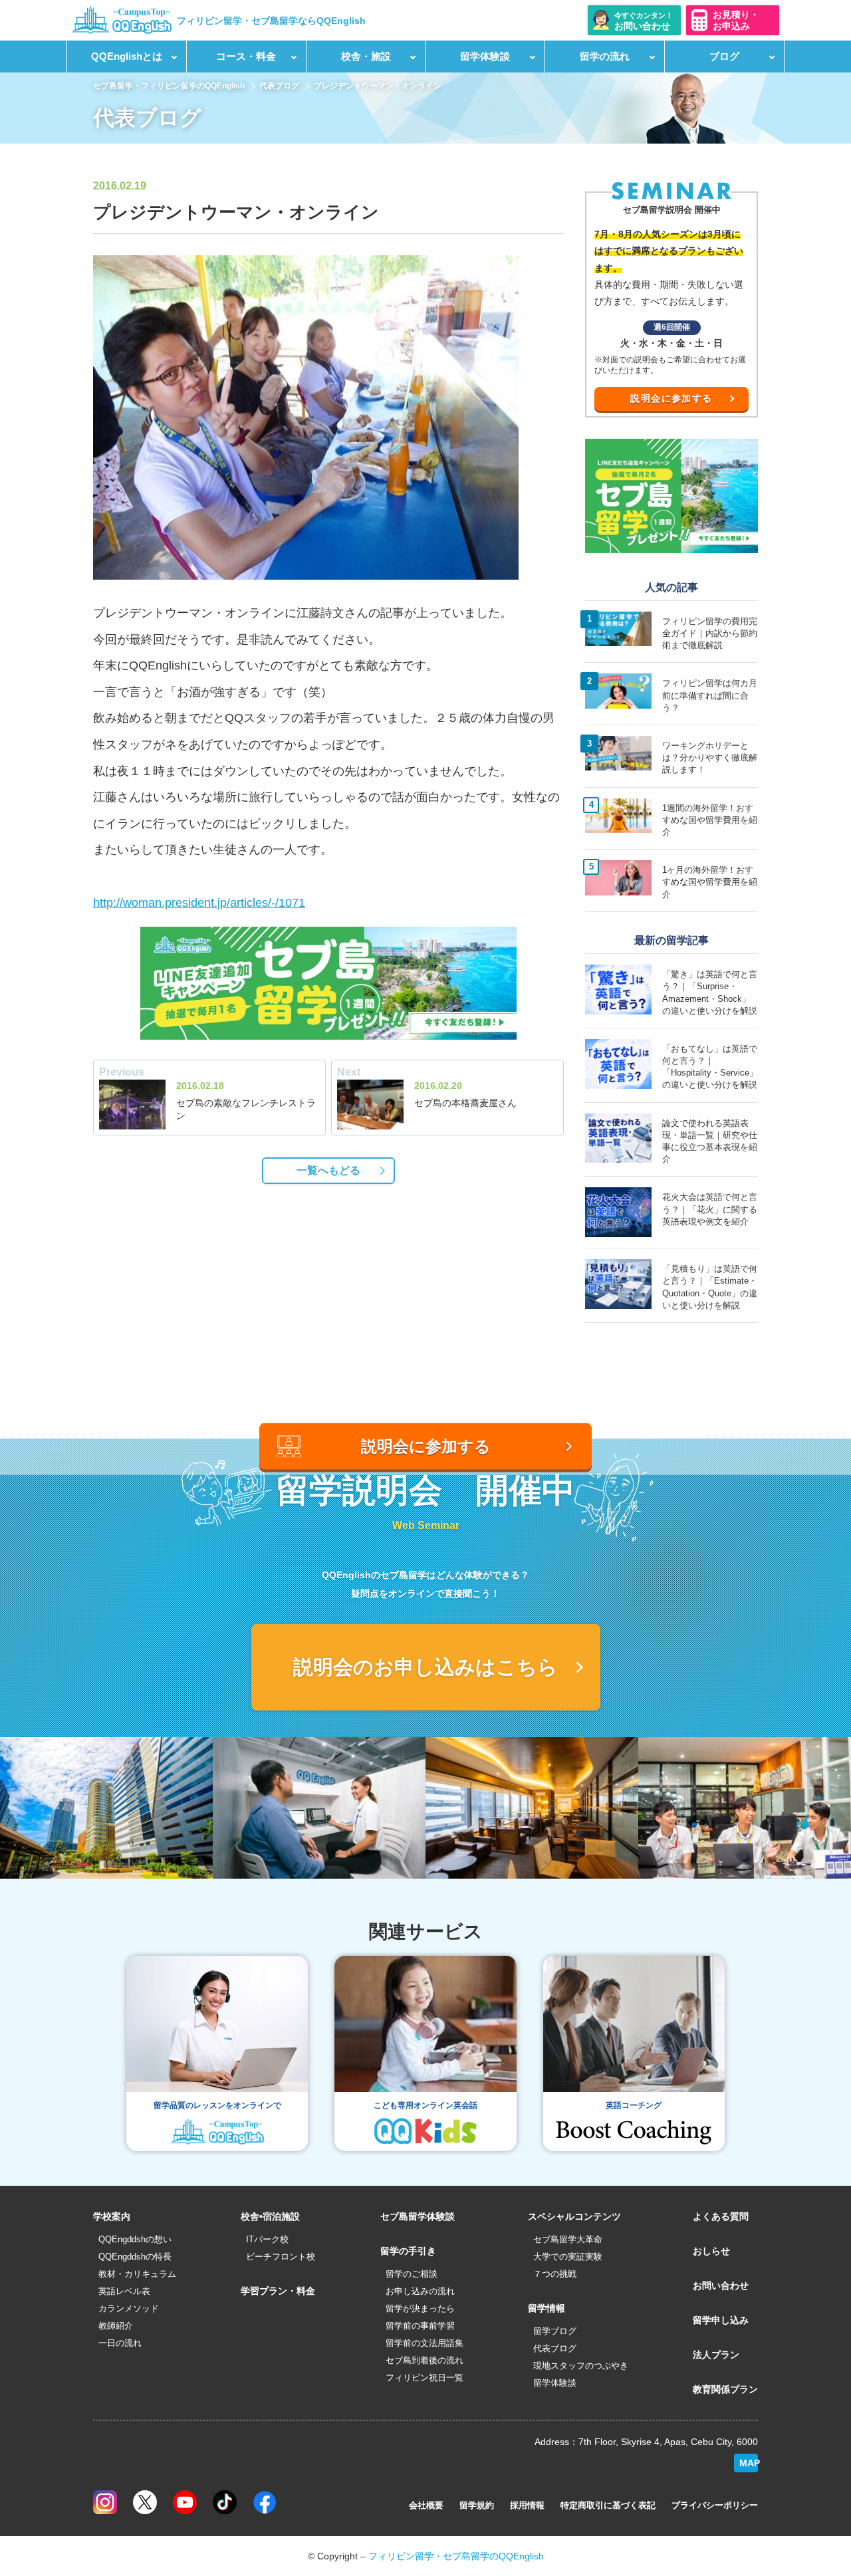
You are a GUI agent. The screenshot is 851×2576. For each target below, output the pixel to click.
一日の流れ (120, 2343)
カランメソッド (129, 2308)
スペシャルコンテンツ (574, 2216)
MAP (749, 2463)
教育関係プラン (725, 2389)
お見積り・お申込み (736, 20)
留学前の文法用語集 (425, 2343)
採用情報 (527, 2505)
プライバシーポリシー (715, 2505)
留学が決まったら (420, 2308)
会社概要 (426, 2505)
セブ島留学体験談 (418, 2216)
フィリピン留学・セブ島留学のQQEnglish (456, 2556)
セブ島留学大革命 (568, 2239)
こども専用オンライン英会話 (425, 2105)
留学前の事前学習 (420, 2326)
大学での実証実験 (568, 2257)
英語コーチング (634, 2105)
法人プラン (716, 2355)
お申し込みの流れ (420, 2291)
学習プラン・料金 (278, 2291)
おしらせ (711, 2251)
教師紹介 (116, 2326)
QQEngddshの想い (135, 2239)
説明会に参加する (671, 398)
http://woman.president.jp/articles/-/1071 (199, 903)
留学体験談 (555, 2383)
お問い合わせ (721, 2285)
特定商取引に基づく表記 (608, 2505)
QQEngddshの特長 (135, 2257)
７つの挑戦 (555, 2274)
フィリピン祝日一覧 (425, 2378)
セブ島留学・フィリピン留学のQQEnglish (169, 86)
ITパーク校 (267, 2239)
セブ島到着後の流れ (425, 2360)
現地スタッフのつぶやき (581, 2366)
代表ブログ (279, 86)
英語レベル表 (124, 2291)
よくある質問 (721, 2216)
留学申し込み (721, 2320)
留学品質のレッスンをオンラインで (217, 2105)
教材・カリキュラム (137, 2274)
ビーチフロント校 (281, 2257)
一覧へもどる (328, 1170)
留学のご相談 (412, 2274)
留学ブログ (555, 2331)
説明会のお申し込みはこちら (425, 1667)
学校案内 (112, 2216)
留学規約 (477, 2505)
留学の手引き (408, 2251)
